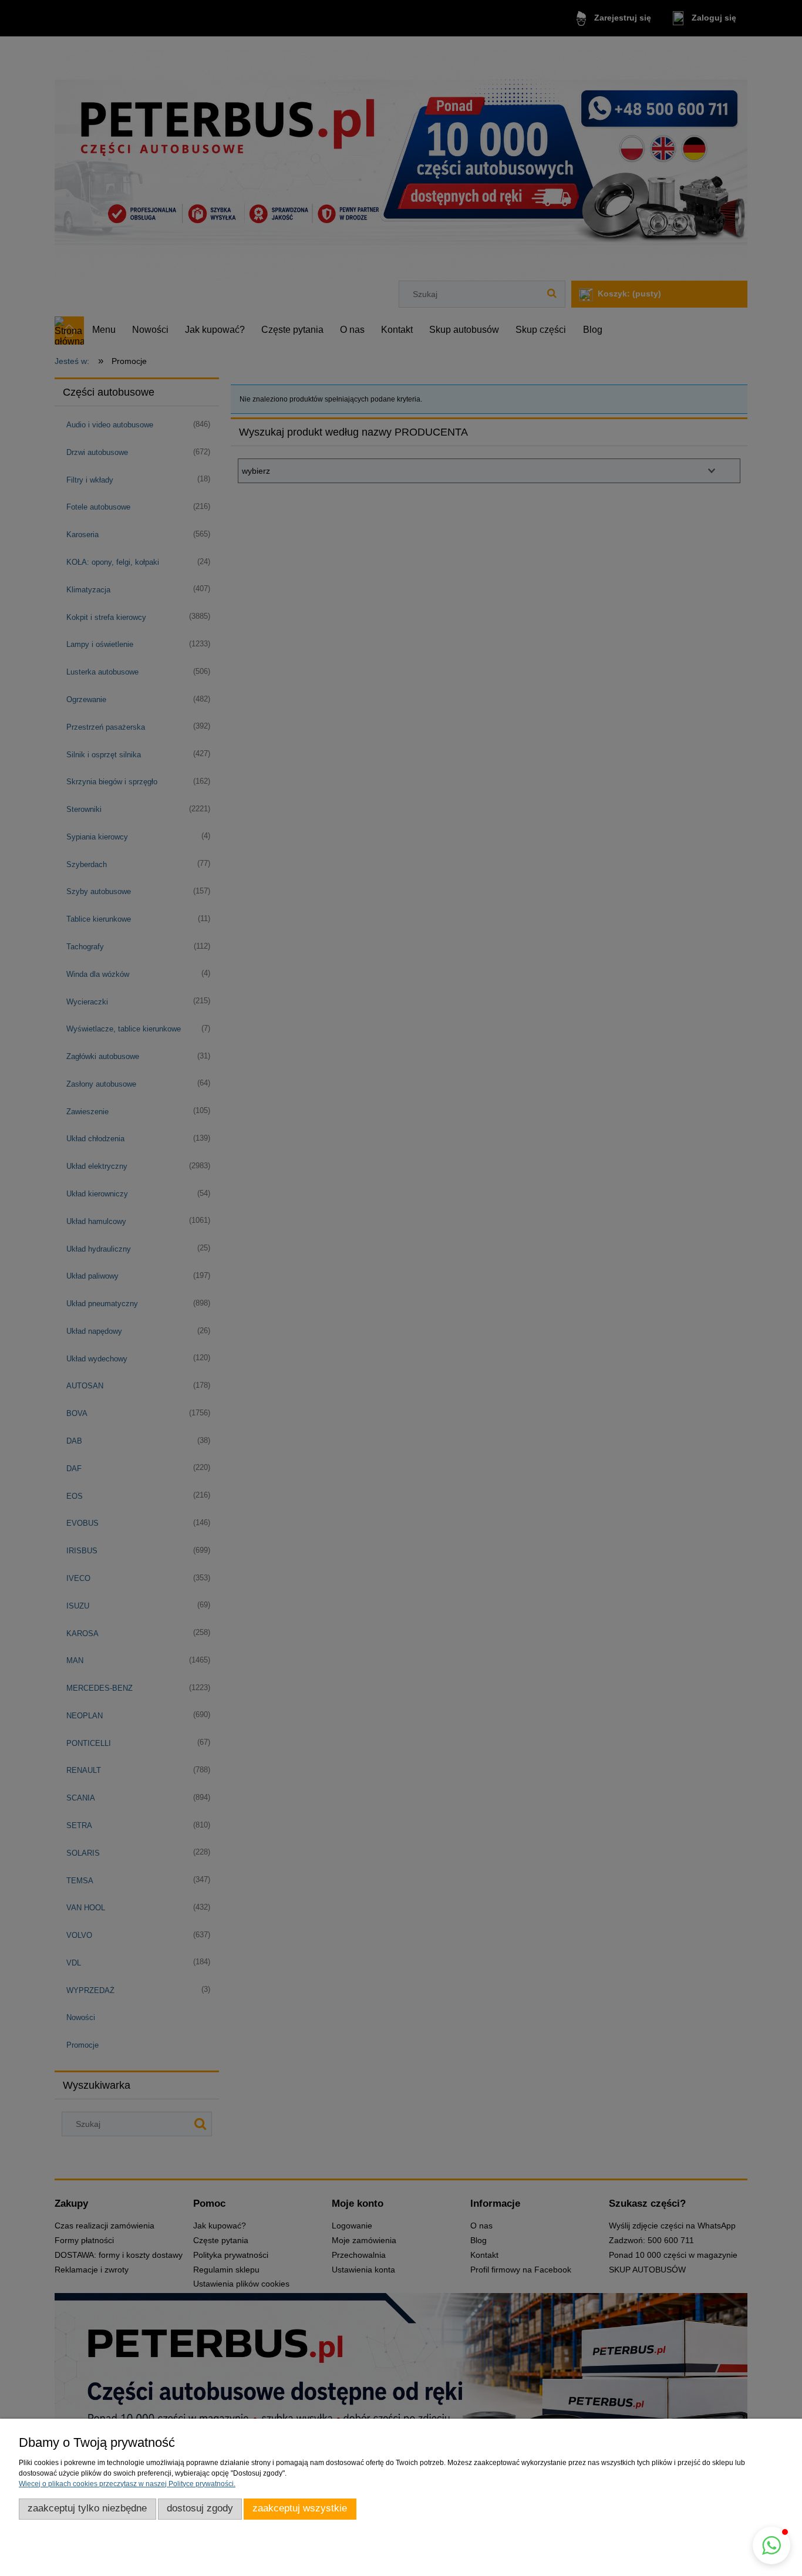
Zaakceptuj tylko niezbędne (87, 2508)
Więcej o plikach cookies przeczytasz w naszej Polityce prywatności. (127, 2484)
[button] (771, 2545)
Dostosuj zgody (200, 2508)
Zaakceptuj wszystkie (300, 2508)
